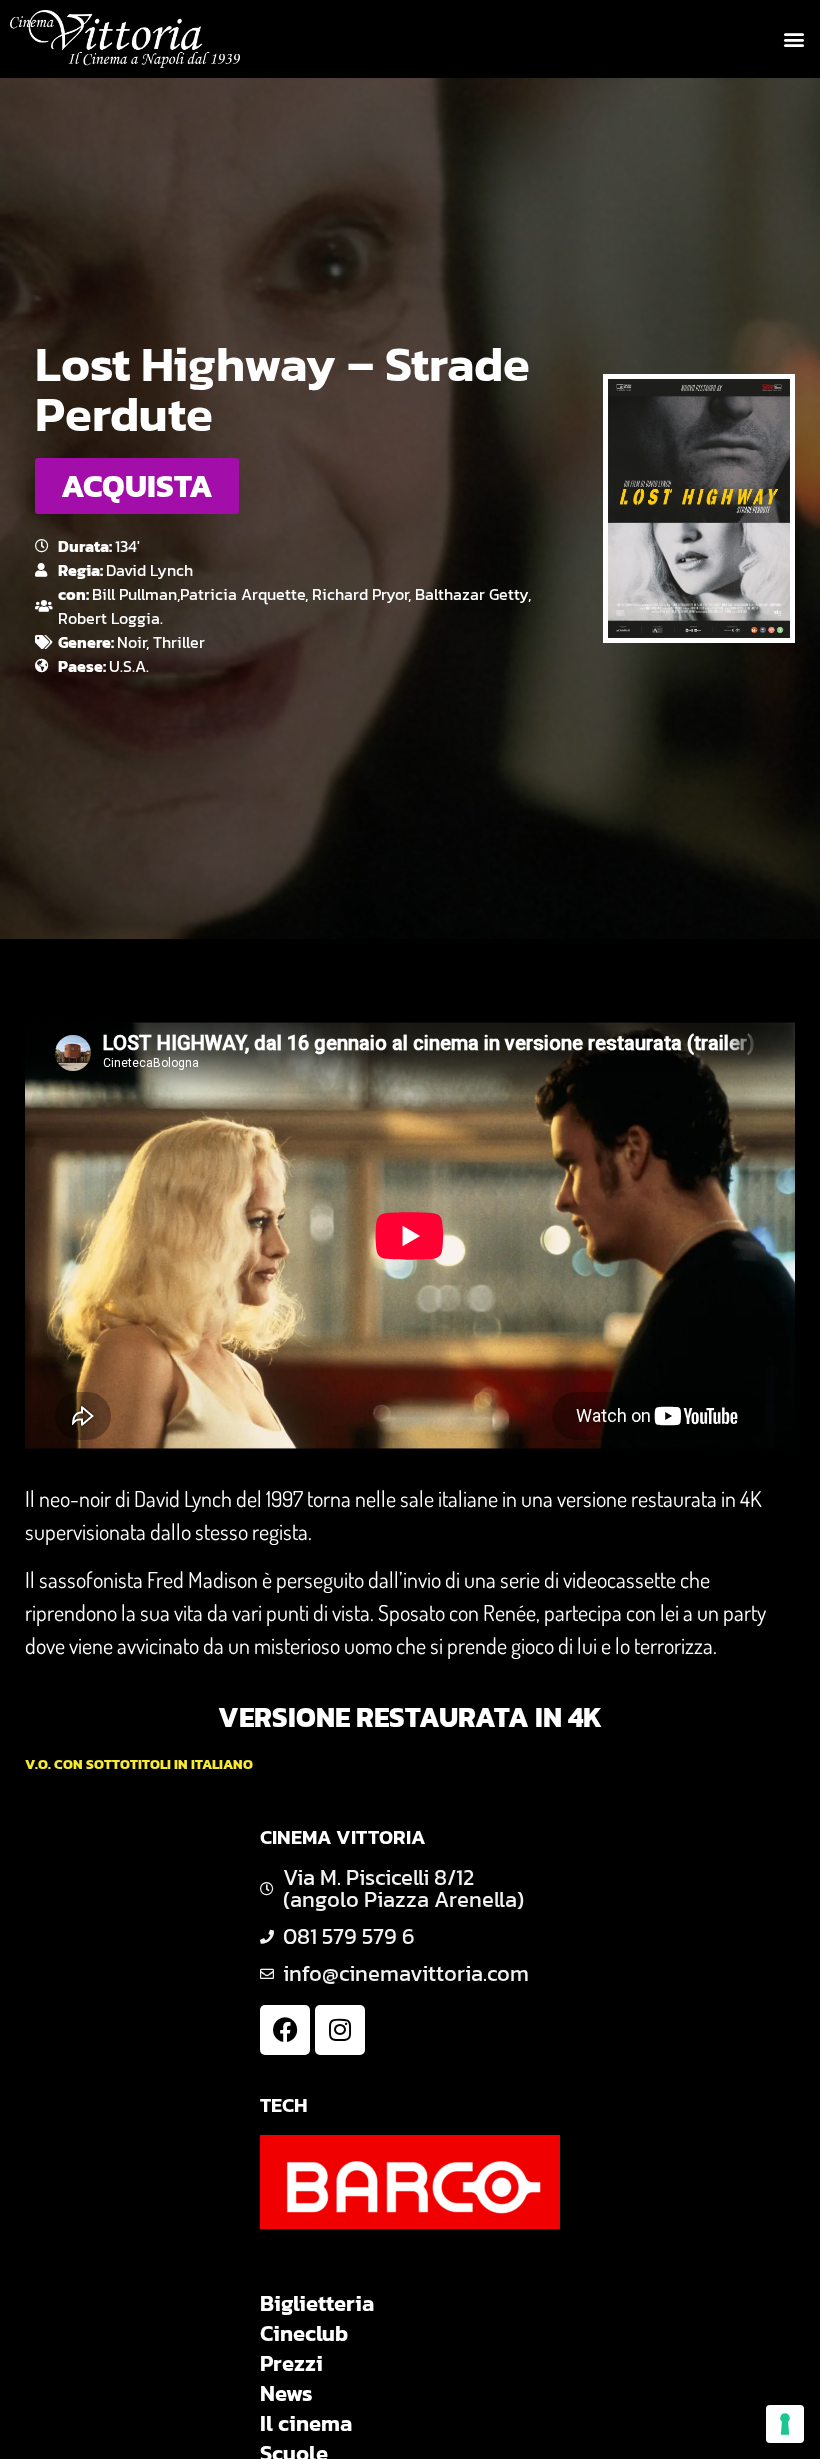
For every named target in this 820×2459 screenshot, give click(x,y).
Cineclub (304, 2334)
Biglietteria (317, 2304)
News (286, 2394)
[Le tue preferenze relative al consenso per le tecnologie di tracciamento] (785, 2424)
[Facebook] (285, 2030)
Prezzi (291, 2364)
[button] (793, 39)
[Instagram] (340, 2030)
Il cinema (306, 2424)
